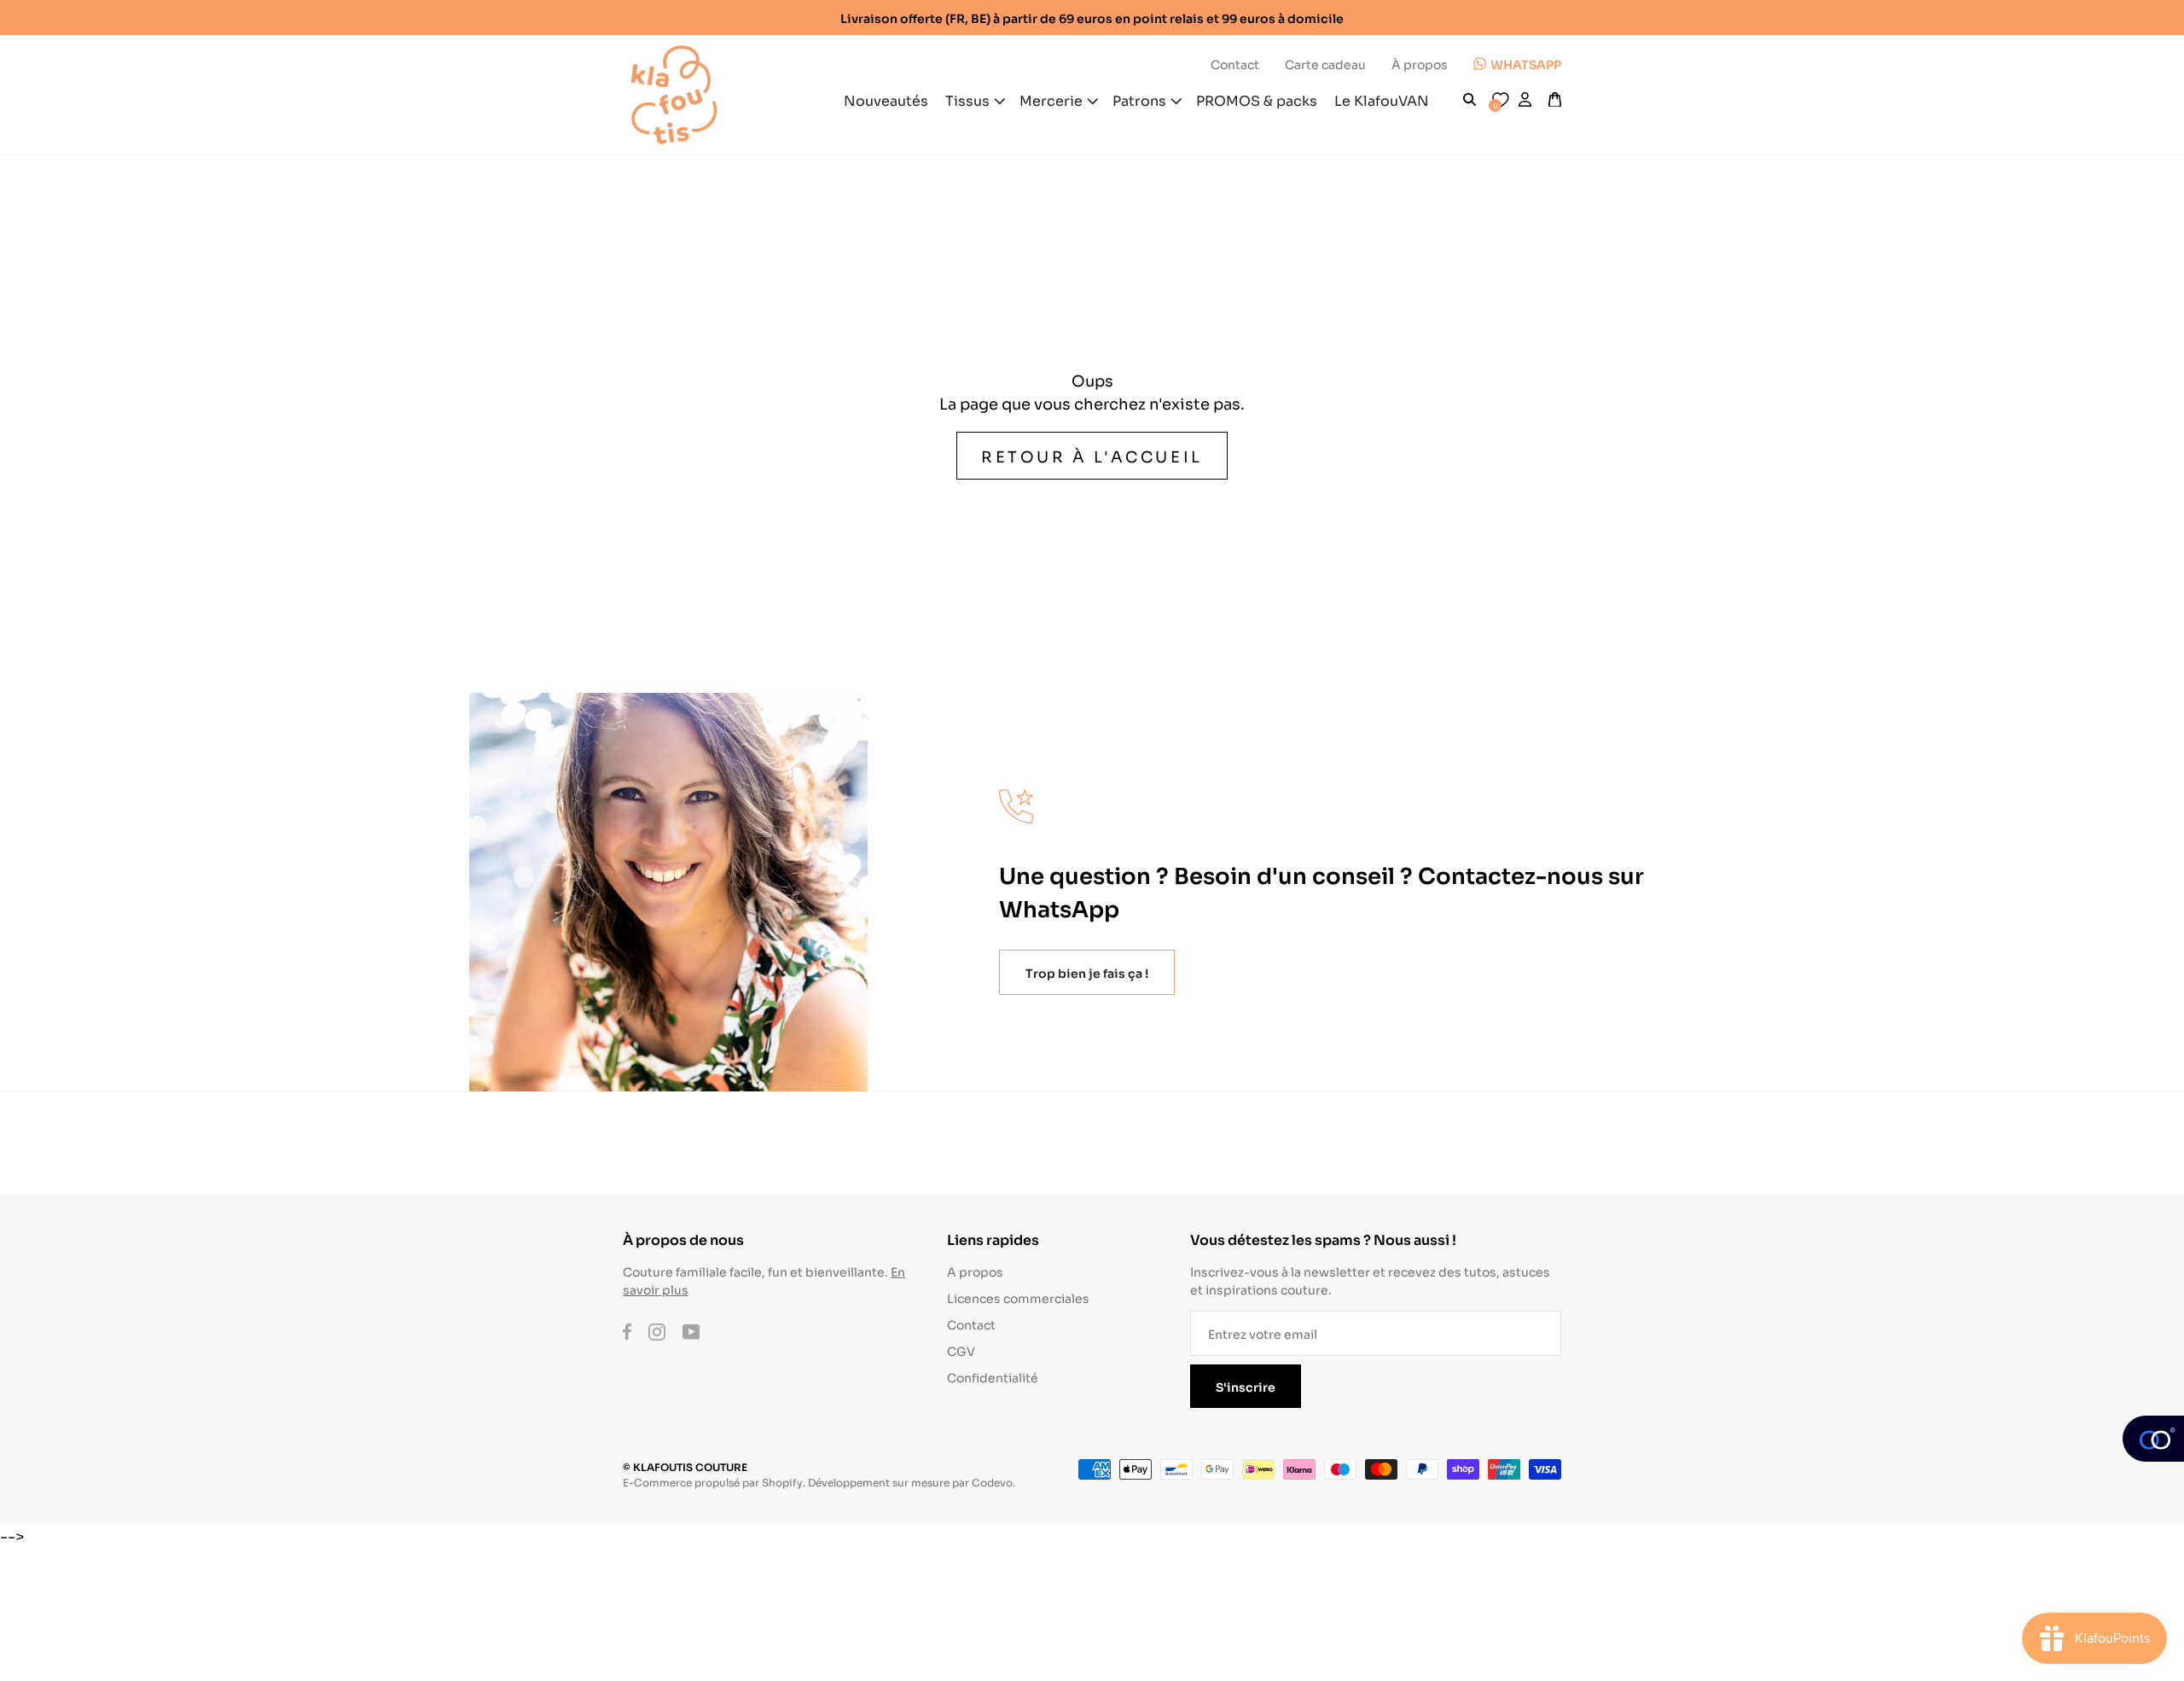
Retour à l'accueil (1092, 456)
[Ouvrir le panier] (1555, 100)
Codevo (992, 1482)
